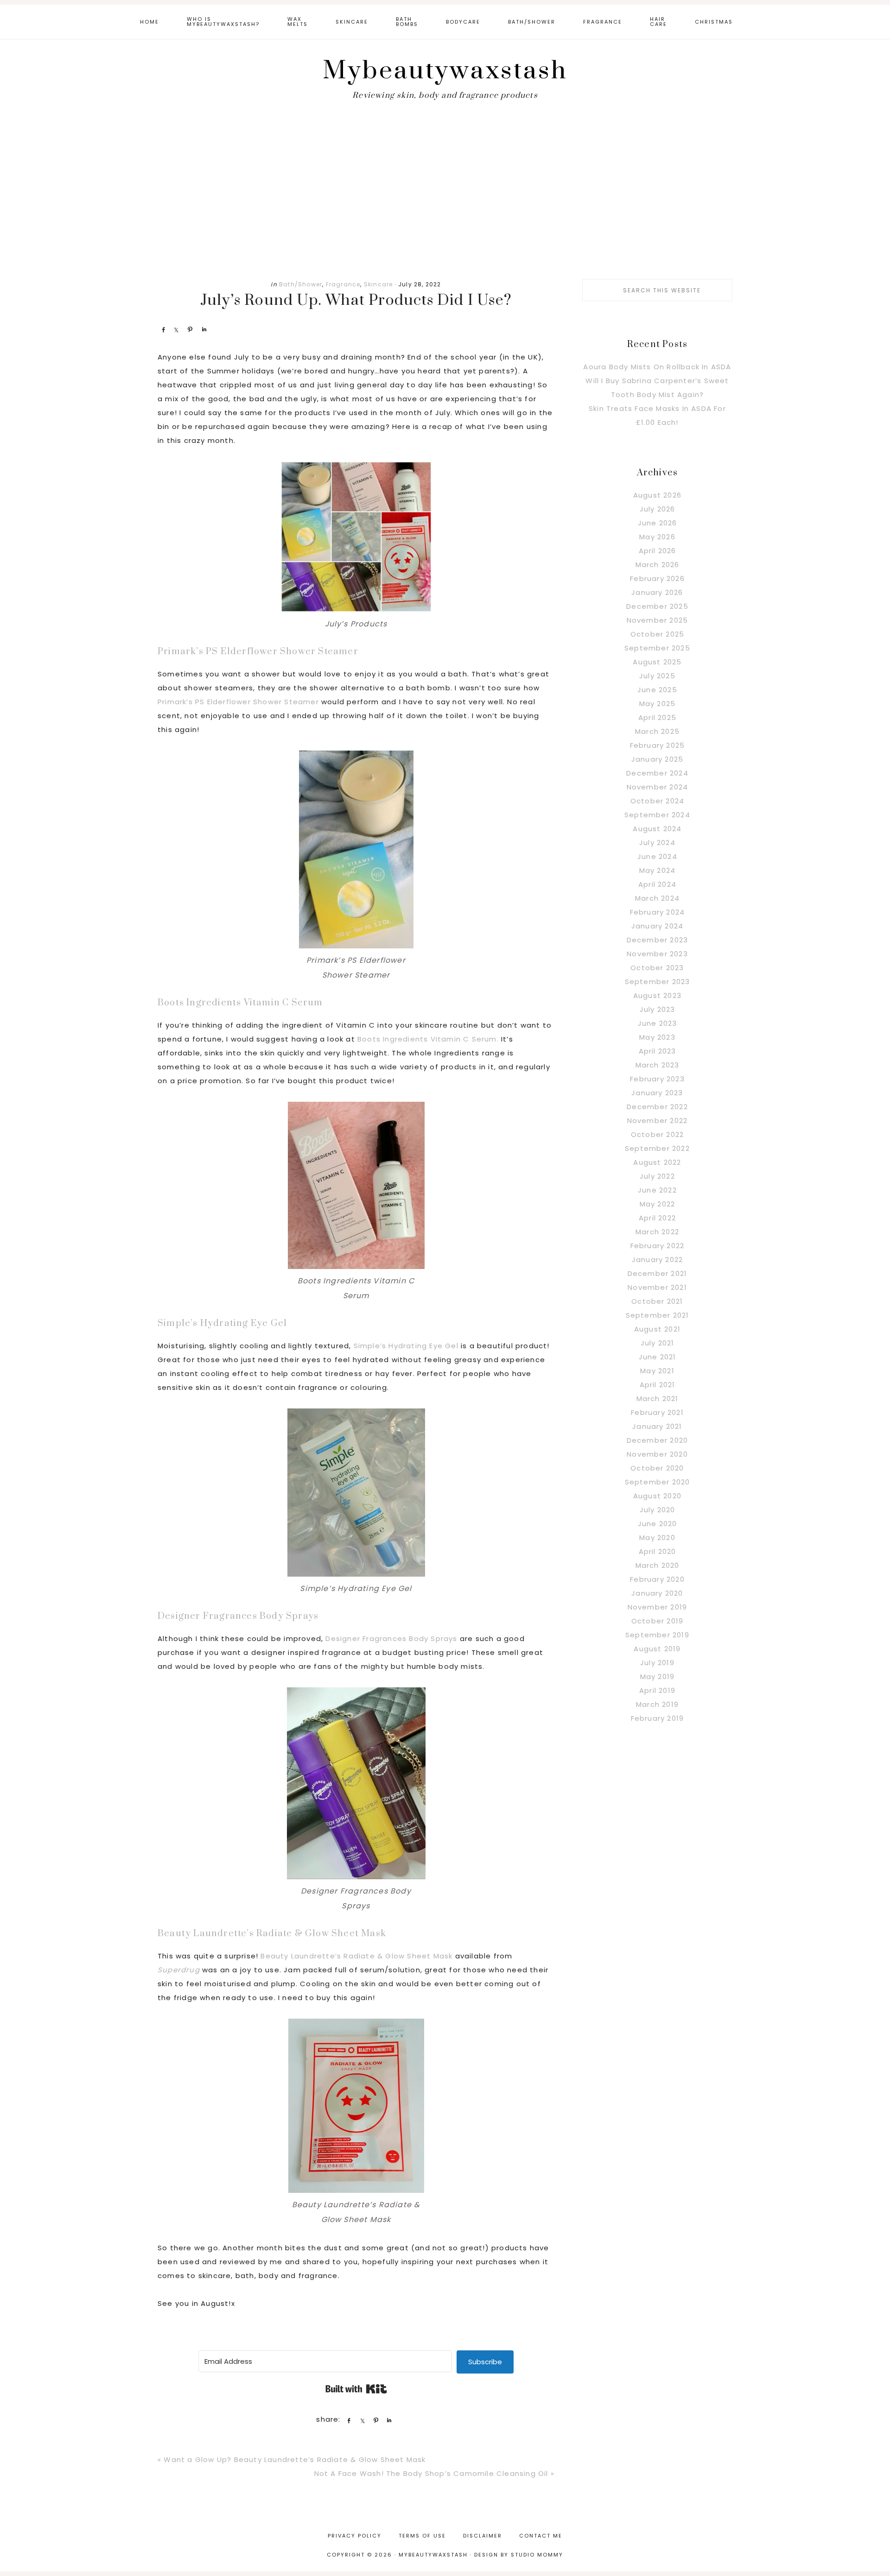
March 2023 (658, 1065)
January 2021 (657, 1426)
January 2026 (657, 592)
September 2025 (657, 648)
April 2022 (657, 1218)
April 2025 (657, 717)
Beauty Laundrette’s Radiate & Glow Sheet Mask (272, 1934)
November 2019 (658, 1607)
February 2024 (658, 912)
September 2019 (657, 1635)
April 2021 (658, 1385)
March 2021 (658, 1398)
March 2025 (657, 731)
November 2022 (658, 1121)
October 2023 (657, 968)
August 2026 (657, 495)
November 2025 (658, 620)
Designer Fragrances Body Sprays (238, 1616)
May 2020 (657, 1537)
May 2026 (657, 537)
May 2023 (657, 1037)
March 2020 (658, 1565)
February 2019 (658, 1718)
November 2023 (657, 954)
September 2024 (657, 815)
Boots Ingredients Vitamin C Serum (240, 1003)
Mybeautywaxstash (445, 71)
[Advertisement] (445, 196)
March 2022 (657, 1232)
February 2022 (658, 1246)
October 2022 (657, 1134)
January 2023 (657, 1093)
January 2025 (657, 759)
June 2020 (658, 1524)
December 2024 (657, 773)
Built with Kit (356, 2389)
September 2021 (658, 1315)
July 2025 (657, 676)
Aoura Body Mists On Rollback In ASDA (657, 367)
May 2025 (658, 704)
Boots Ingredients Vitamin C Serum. (428, 1039)
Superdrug (180, 1970)
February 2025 (658, 745)
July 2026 (658, 509)
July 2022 (657, 1176)
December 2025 (657, 606)
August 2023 (657, 995)
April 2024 (657, 884)
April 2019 (657, 1690)
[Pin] (190, 329)
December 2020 (658, 1440)
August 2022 (657, 1162)
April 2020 (658, 1551)
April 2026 (658, 551)
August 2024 (657, 829)
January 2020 (657, 1593)
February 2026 (657, 578)
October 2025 (657, 634)
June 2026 (658, 523)
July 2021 (658, 1343)
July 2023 (658, 1009)
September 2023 (658, 982)
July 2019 (657, 1663)
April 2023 (658, 1051)
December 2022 (657, 1107)
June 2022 (657, 1190)
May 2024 (658, 870)
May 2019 (658, 1676)
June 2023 (658, 1023)
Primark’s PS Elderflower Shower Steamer (258, 652)
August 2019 (657, 1649)
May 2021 (657, 1371)
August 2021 (657, 1329)
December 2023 (658, 940)
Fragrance (343, 284)
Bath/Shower (301, 284)
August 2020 (657, 1496)
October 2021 (657, 1301)
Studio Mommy (537, 2555)
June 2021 (658, 1357)
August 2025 (657, 662)
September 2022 (657, 1148)
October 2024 (657, 801)
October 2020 (657, 1468)
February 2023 (657, 1079)
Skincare (378, 284)
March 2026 (658, 565)
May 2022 (658, 1204)
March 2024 (657, 898)
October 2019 (657, 1621)
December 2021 (658, 1273)
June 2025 (657, 690)
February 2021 (657, 1412)
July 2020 (658, 1510)
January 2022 (657, 1260)
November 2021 (657, 1287)
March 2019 (657, 1704)
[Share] (163, 329)
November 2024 (658, 787)
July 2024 (657, 843)
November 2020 (657, 1454)
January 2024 (657, 926)
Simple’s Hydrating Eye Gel (222, 1323)
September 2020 (658, 1482)
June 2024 (657, 856)
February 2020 (657, 1579)
